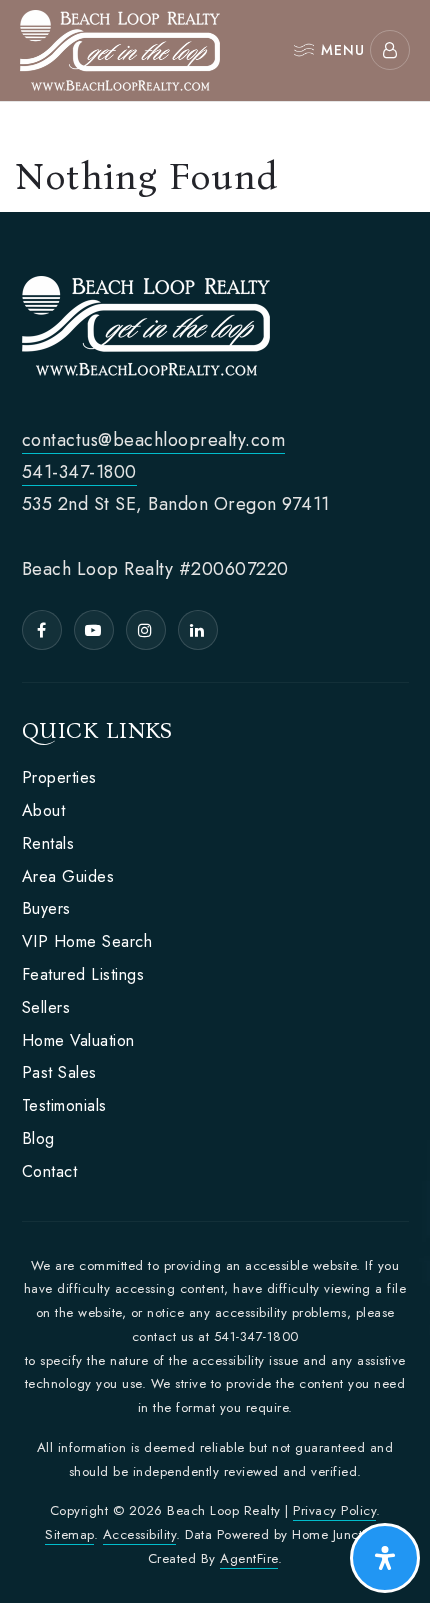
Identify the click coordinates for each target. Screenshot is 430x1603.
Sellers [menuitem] (46, 1007)
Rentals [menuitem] (48, 843)
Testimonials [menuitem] (64, 1105)
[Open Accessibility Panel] (385, 1558)
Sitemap (69, 1534)
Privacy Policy (334, 1510)
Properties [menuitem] (59, 777)
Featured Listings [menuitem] (83, 974)
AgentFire (249, 1558)
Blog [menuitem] (38, 1138)
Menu (343, 49)
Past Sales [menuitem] (59, 1072)
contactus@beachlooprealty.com (154, 440)
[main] (215, 156)
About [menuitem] (44, 810)
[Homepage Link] (120, 48)
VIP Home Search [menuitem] (87, 941)
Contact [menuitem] (50, 1171)
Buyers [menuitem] (46, 908)
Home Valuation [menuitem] (78, 1040)
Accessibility (140, 1534)
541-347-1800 (79, 472)
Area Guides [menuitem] (68, 876)
